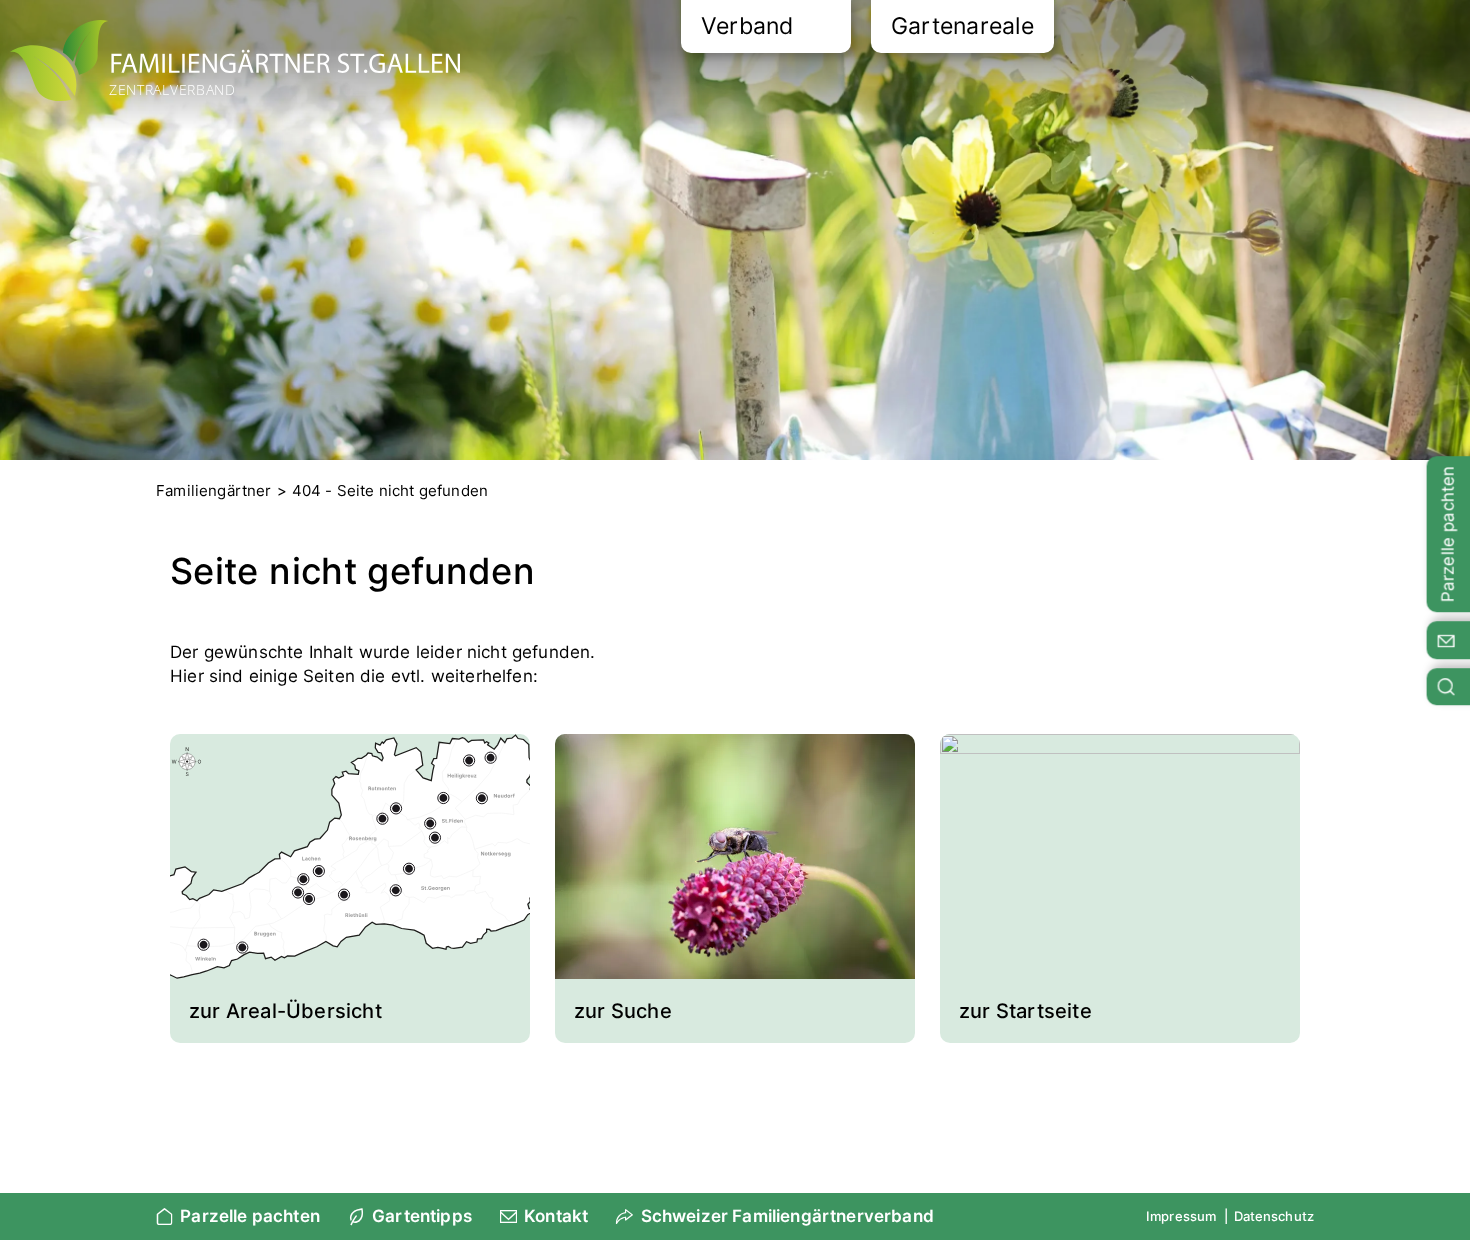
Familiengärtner (214, 490)
